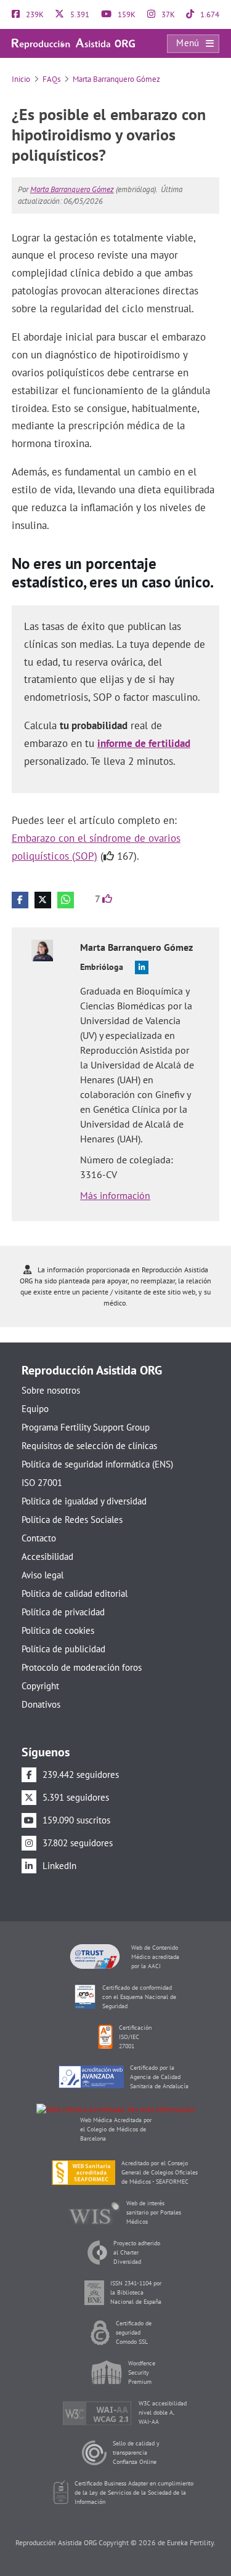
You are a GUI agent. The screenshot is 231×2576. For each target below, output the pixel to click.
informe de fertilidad (144, 743)
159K (126, 14)
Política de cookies (58, 1630)
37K (167, 14)
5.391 (79, 14)
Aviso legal (43, 1575)
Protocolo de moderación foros (82, 1667)
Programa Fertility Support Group (86, 1427)
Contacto (39, 1538)
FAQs (51, 79)
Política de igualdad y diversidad (84, 1501)
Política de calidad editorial (75, 1593)
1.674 (209, 14)
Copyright (40, 1686)
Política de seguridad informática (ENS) (97, 1464)
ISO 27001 (42, 1483)
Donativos (41, 1704)
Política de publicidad (63, 1649)
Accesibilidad (47, 1557)
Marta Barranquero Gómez (116, 79)
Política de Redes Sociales (72, 1520)
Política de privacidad (63, 1612)
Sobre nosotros (51, 1390)
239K (34, 14)
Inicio (21, 79)
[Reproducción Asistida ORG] (73, 43)
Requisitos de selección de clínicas (89, 1446)
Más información (115, 1195)
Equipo (35, 1409)
